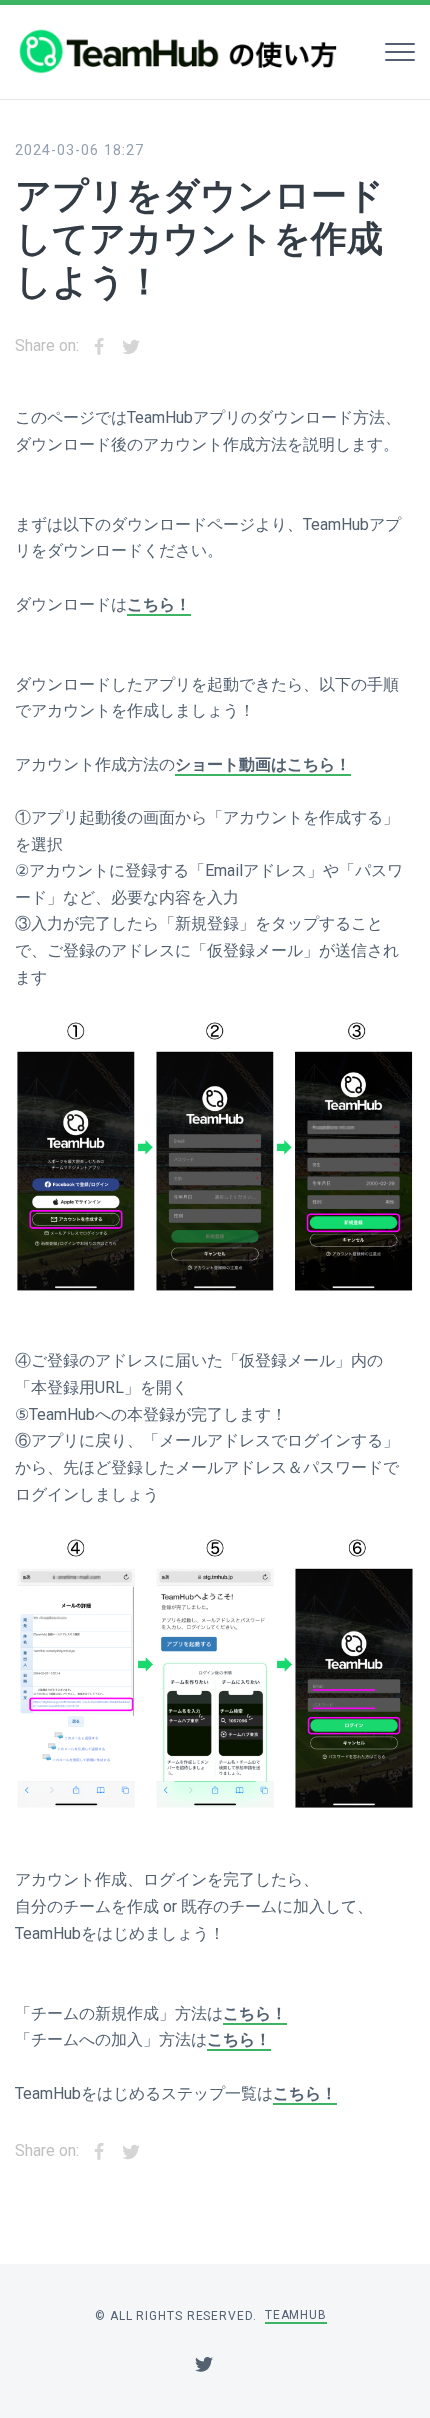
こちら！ (159, 604)
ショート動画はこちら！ (263, 764)
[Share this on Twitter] (131, 347)
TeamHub (296, 2315)
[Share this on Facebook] (99, 347)
